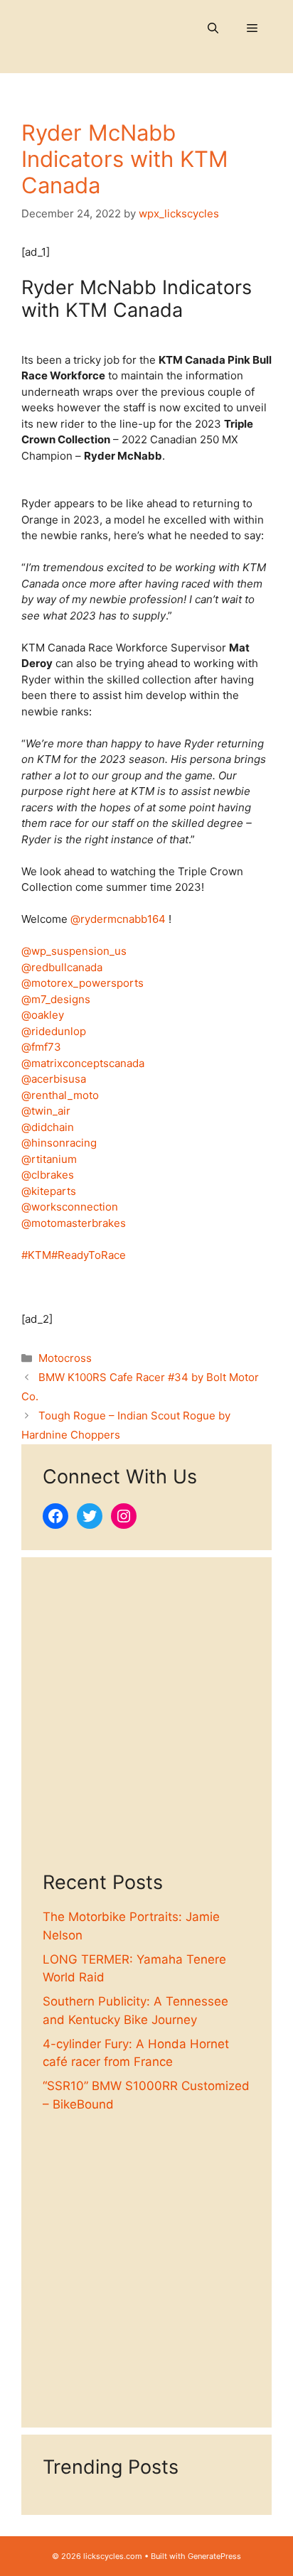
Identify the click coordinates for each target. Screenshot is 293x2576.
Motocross (65, 1358)
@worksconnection (70, 1207)
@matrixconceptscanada (83, 1063)
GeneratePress (214, 2556)
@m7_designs (56, 999)
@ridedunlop (54, 1031)
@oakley (43, 1015)
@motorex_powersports (82, 983)
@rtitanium (49, 1159)
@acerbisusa (54, 1079)
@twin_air (46, 1111)
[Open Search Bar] (213, 28)
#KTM (36, 1255)
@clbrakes (48, 1175)
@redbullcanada (62, 967)
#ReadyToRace (89, 1255)
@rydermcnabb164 (118, 919)
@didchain (48, 1127)
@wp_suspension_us (74, 951)
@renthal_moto (60, 1095)
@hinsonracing (59, 1143)
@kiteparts (49, 1191)
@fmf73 (41, 1047)
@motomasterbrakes (74, 1223)
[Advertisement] (146, 1725)
